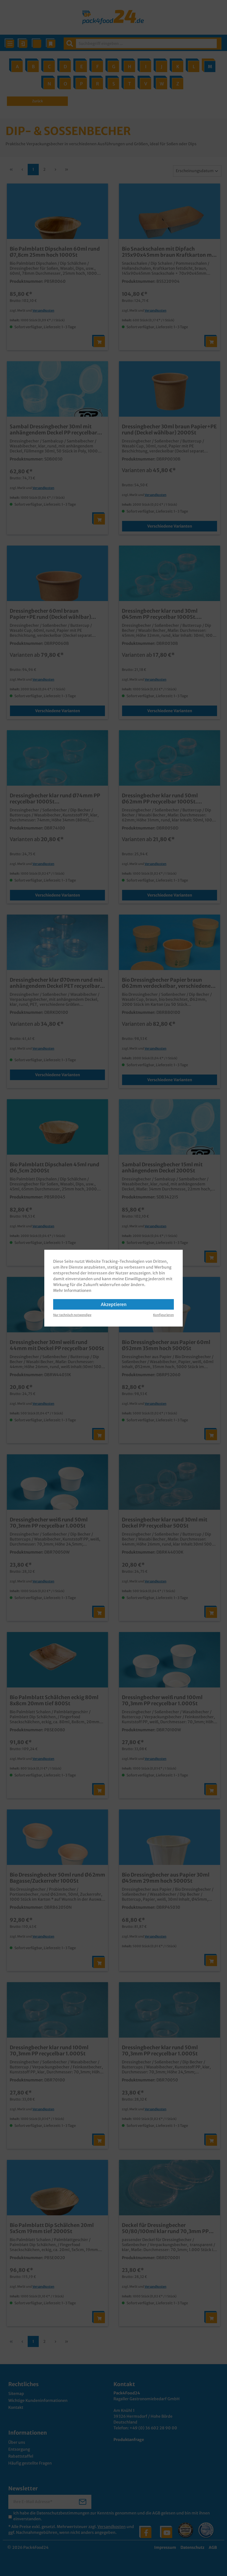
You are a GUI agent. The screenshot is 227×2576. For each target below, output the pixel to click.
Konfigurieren (163, 1315)
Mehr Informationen (72, 1290)
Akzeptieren (114, 1304)
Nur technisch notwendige (72, 1315)
